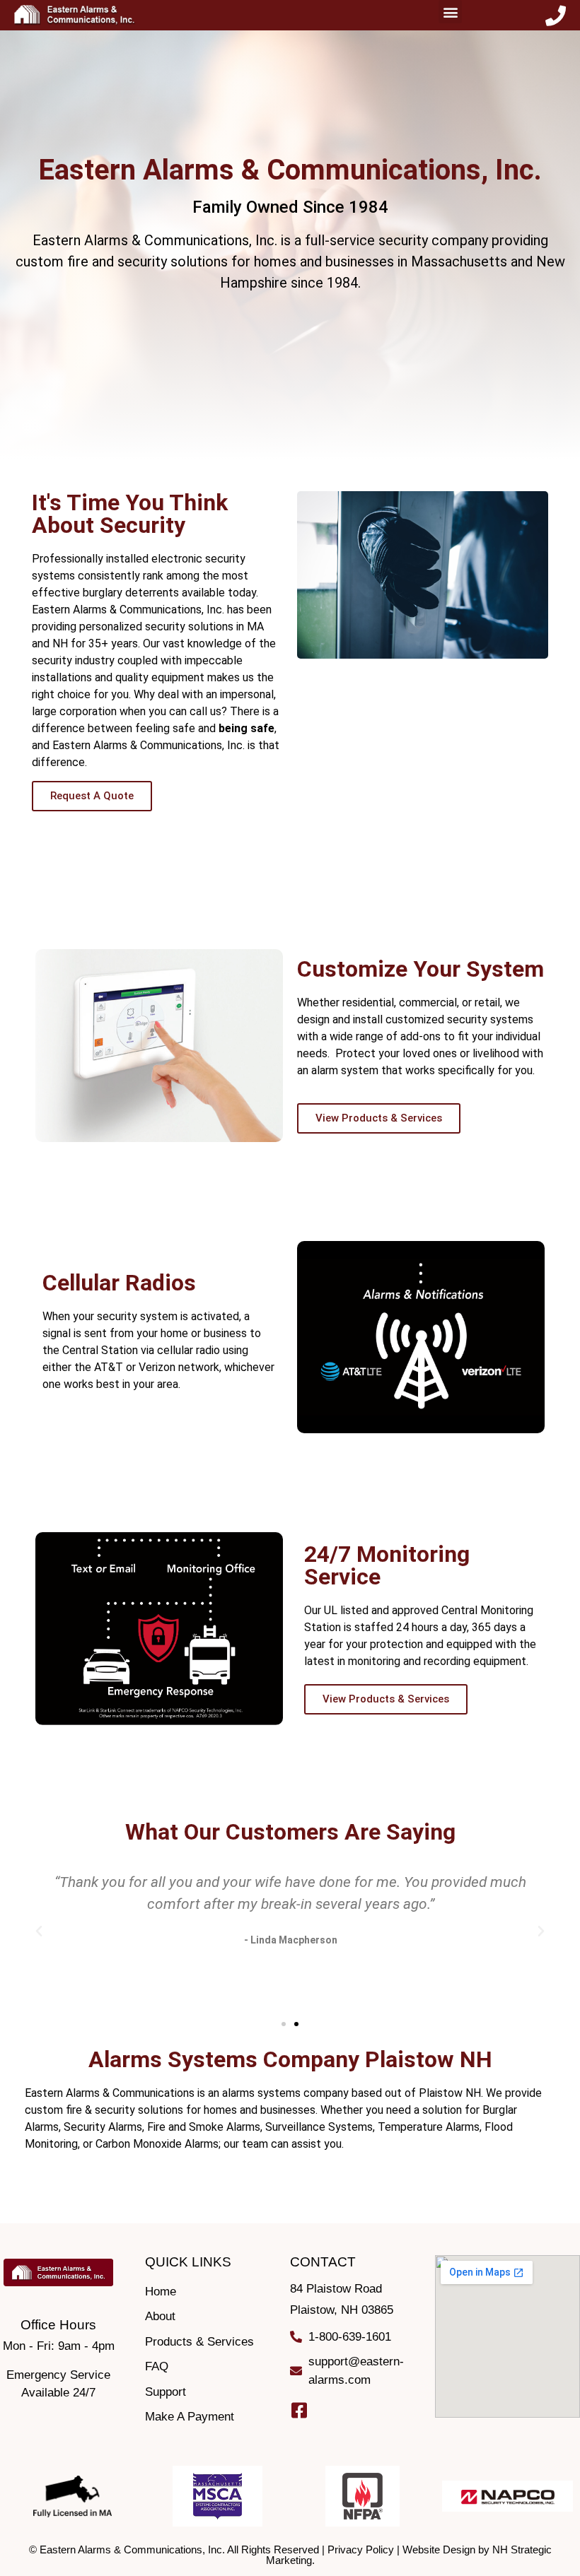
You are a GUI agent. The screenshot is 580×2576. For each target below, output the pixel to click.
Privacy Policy (361, 2549)
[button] (450, 12)
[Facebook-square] (299, 2410)
